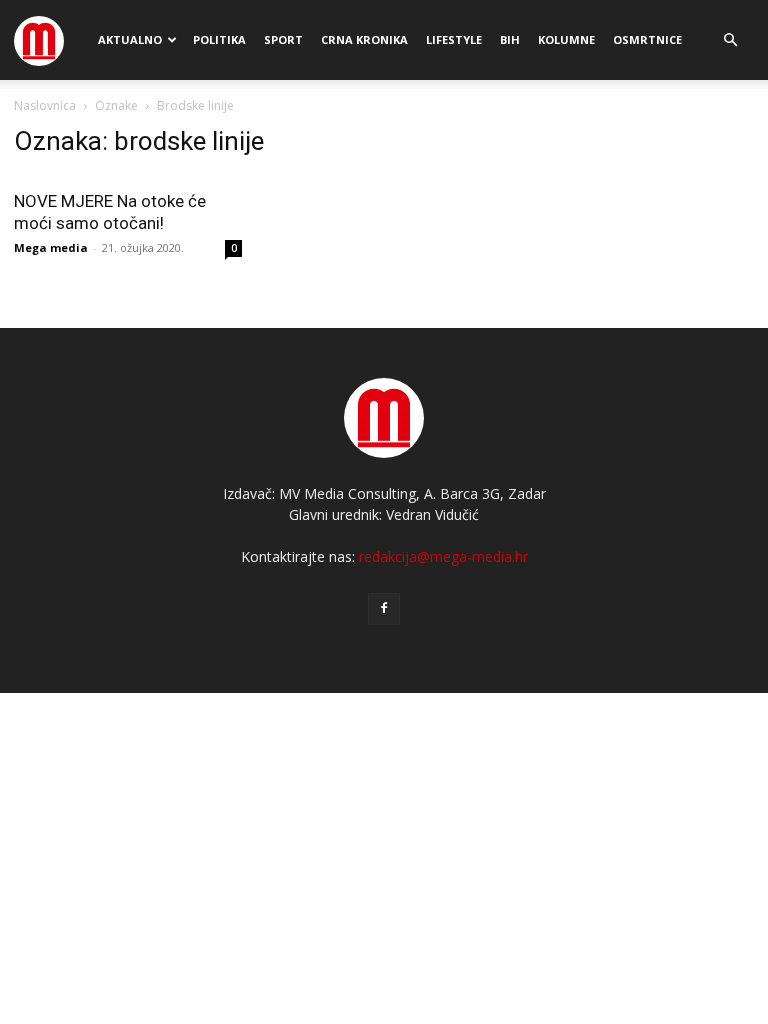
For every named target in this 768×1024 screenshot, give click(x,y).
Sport (283, 39)
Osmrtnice (647, 39)
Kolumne (566, 39)
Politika (219, 39)
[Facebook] (384, 609)
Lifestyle (454, 39)
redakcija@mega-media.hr (443, 556)
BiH (510, 39)
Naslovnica (45, 105)
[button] (730, 40)
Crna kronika (364, 39)
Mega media (51, 247)
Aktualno (130, 39)
